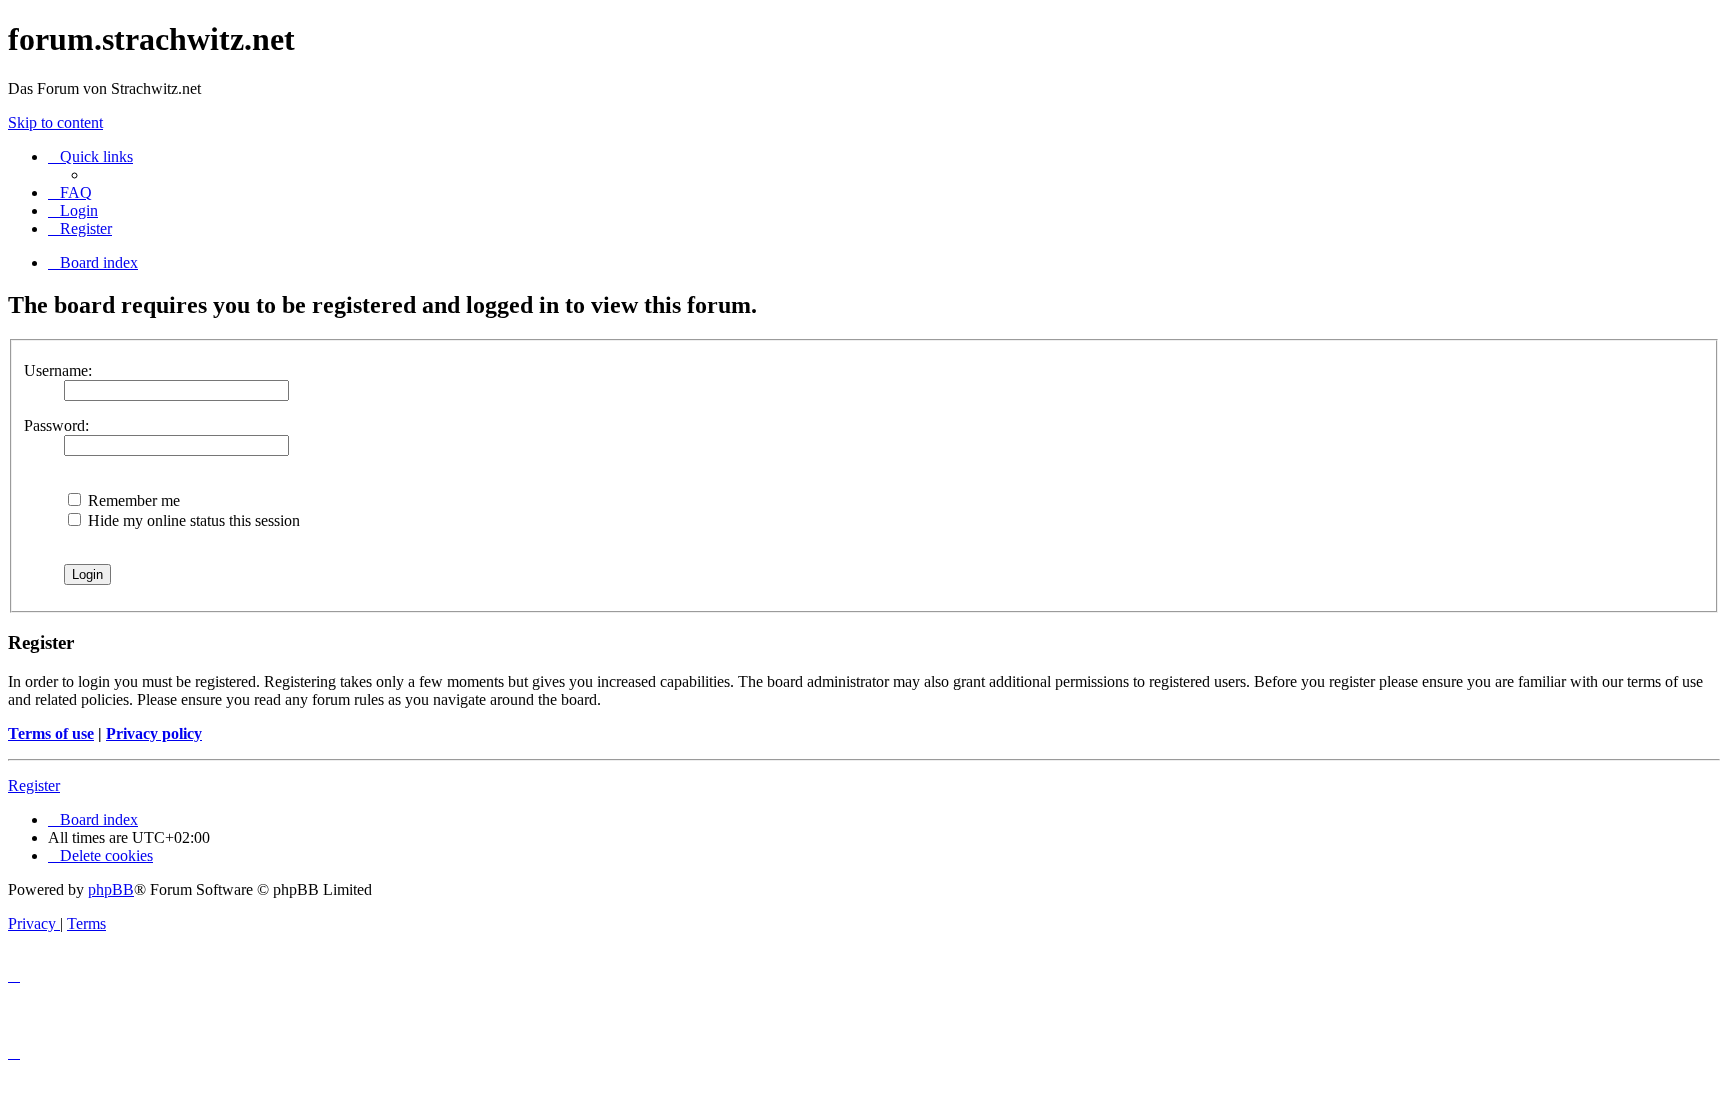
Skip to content (55, 122)
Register (34, 785)
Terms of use (51, 733)
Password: (56, 425)
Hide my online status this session (192, 520)
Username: (58, 370)
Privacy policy (154, 733)
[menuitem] (70, 192)
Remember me (132, 500)
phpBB (111, 889)
